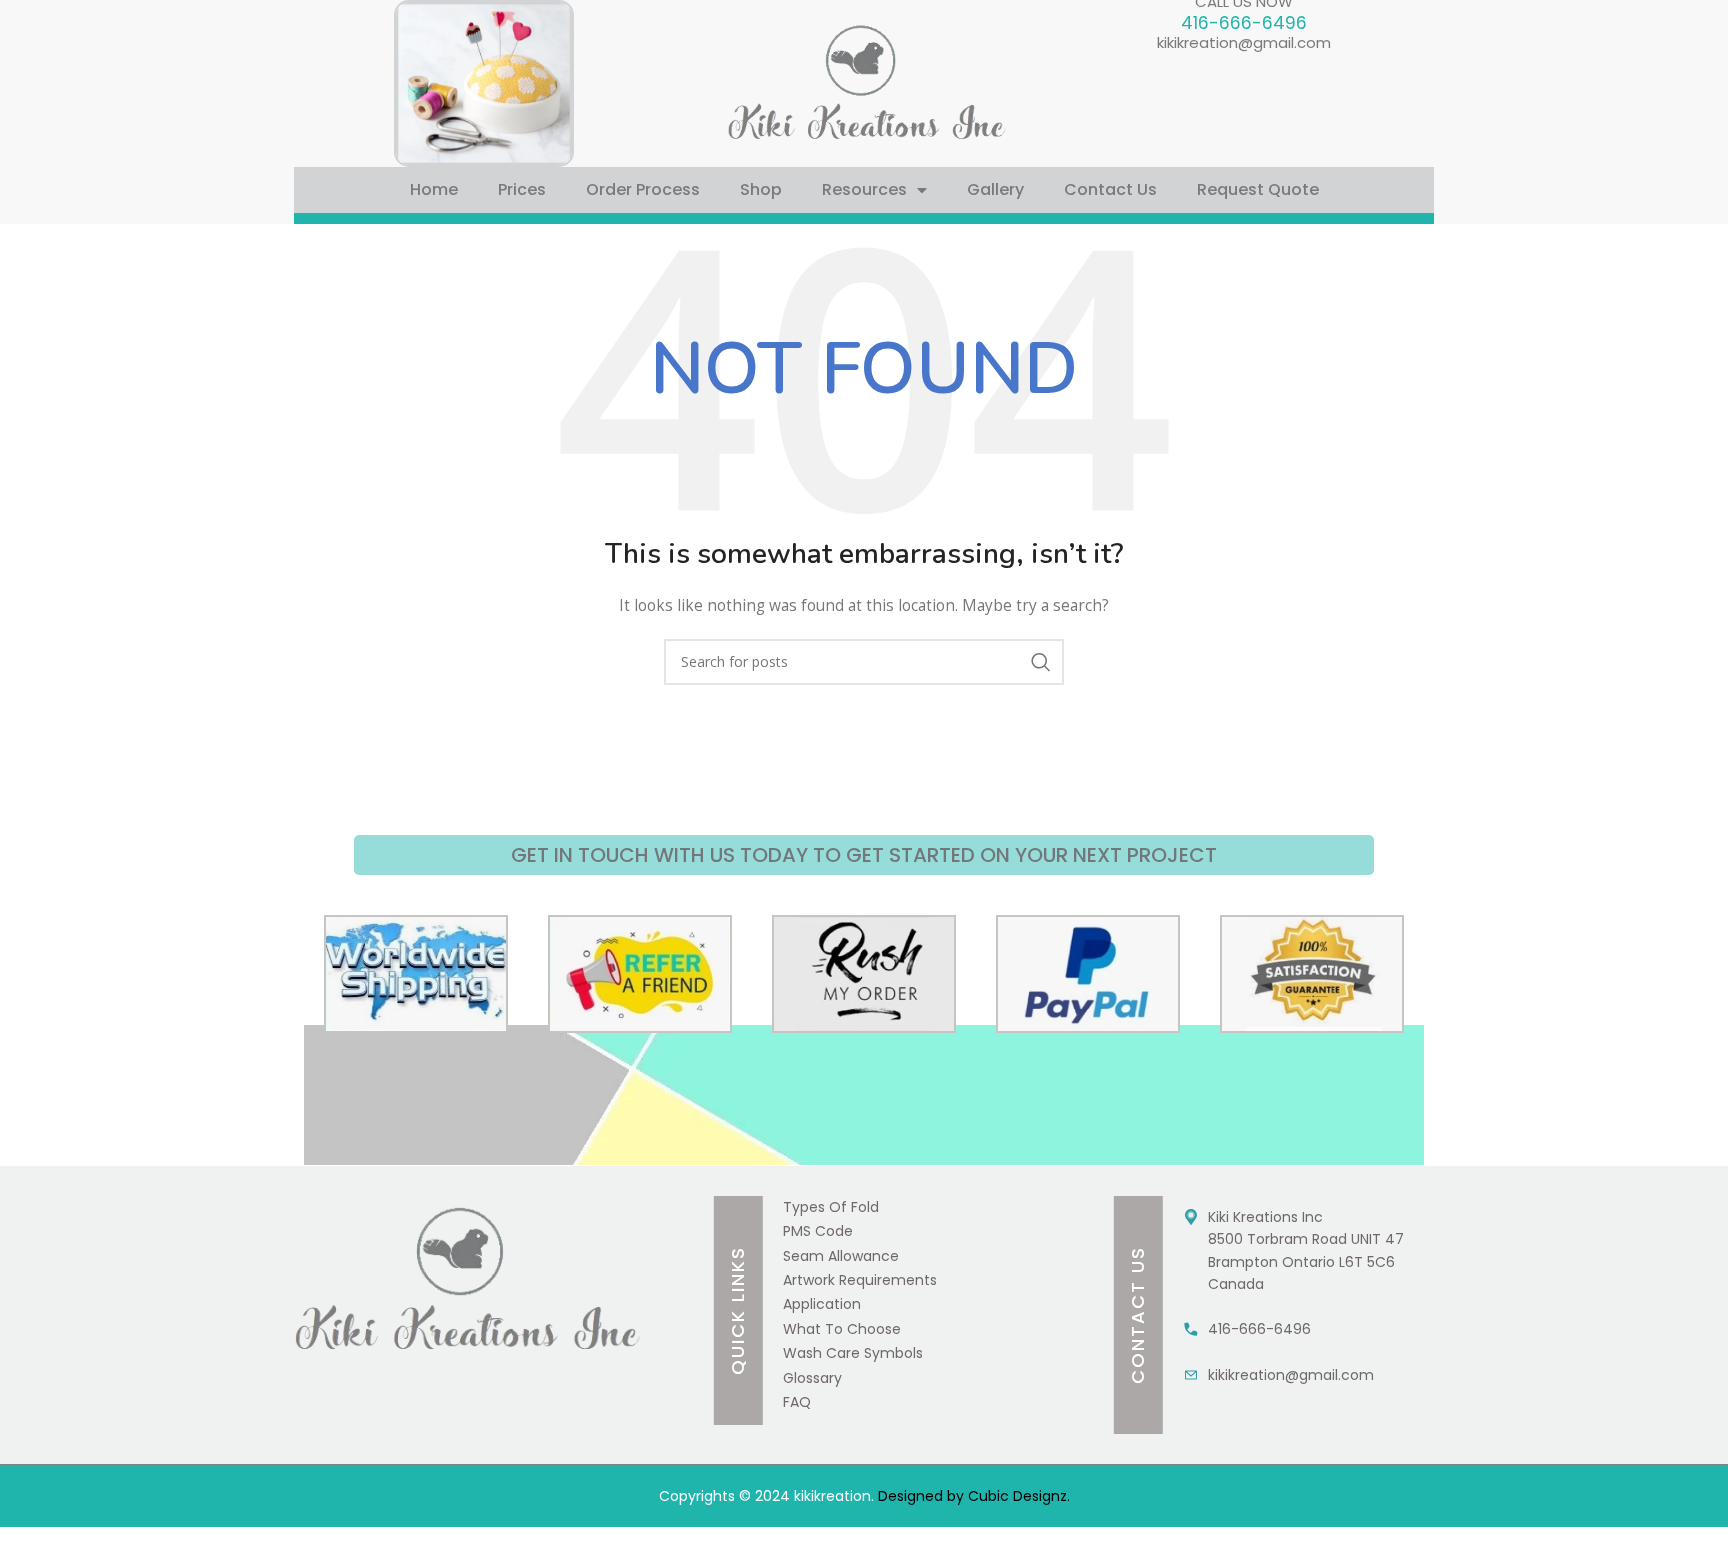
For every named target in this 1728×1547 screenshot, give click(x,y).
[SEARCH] (1041, 662)
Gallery (995, 189)
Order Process (643, 189)
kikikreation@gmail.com (1244, 42)
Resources (864, 189)
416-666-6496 (1244, 23)
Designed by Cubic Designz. (972, 1496)
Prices (522, 189)
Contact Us (1110, 189)
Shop (761, 189)
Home (434, 189)
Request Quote (1258, 189)
